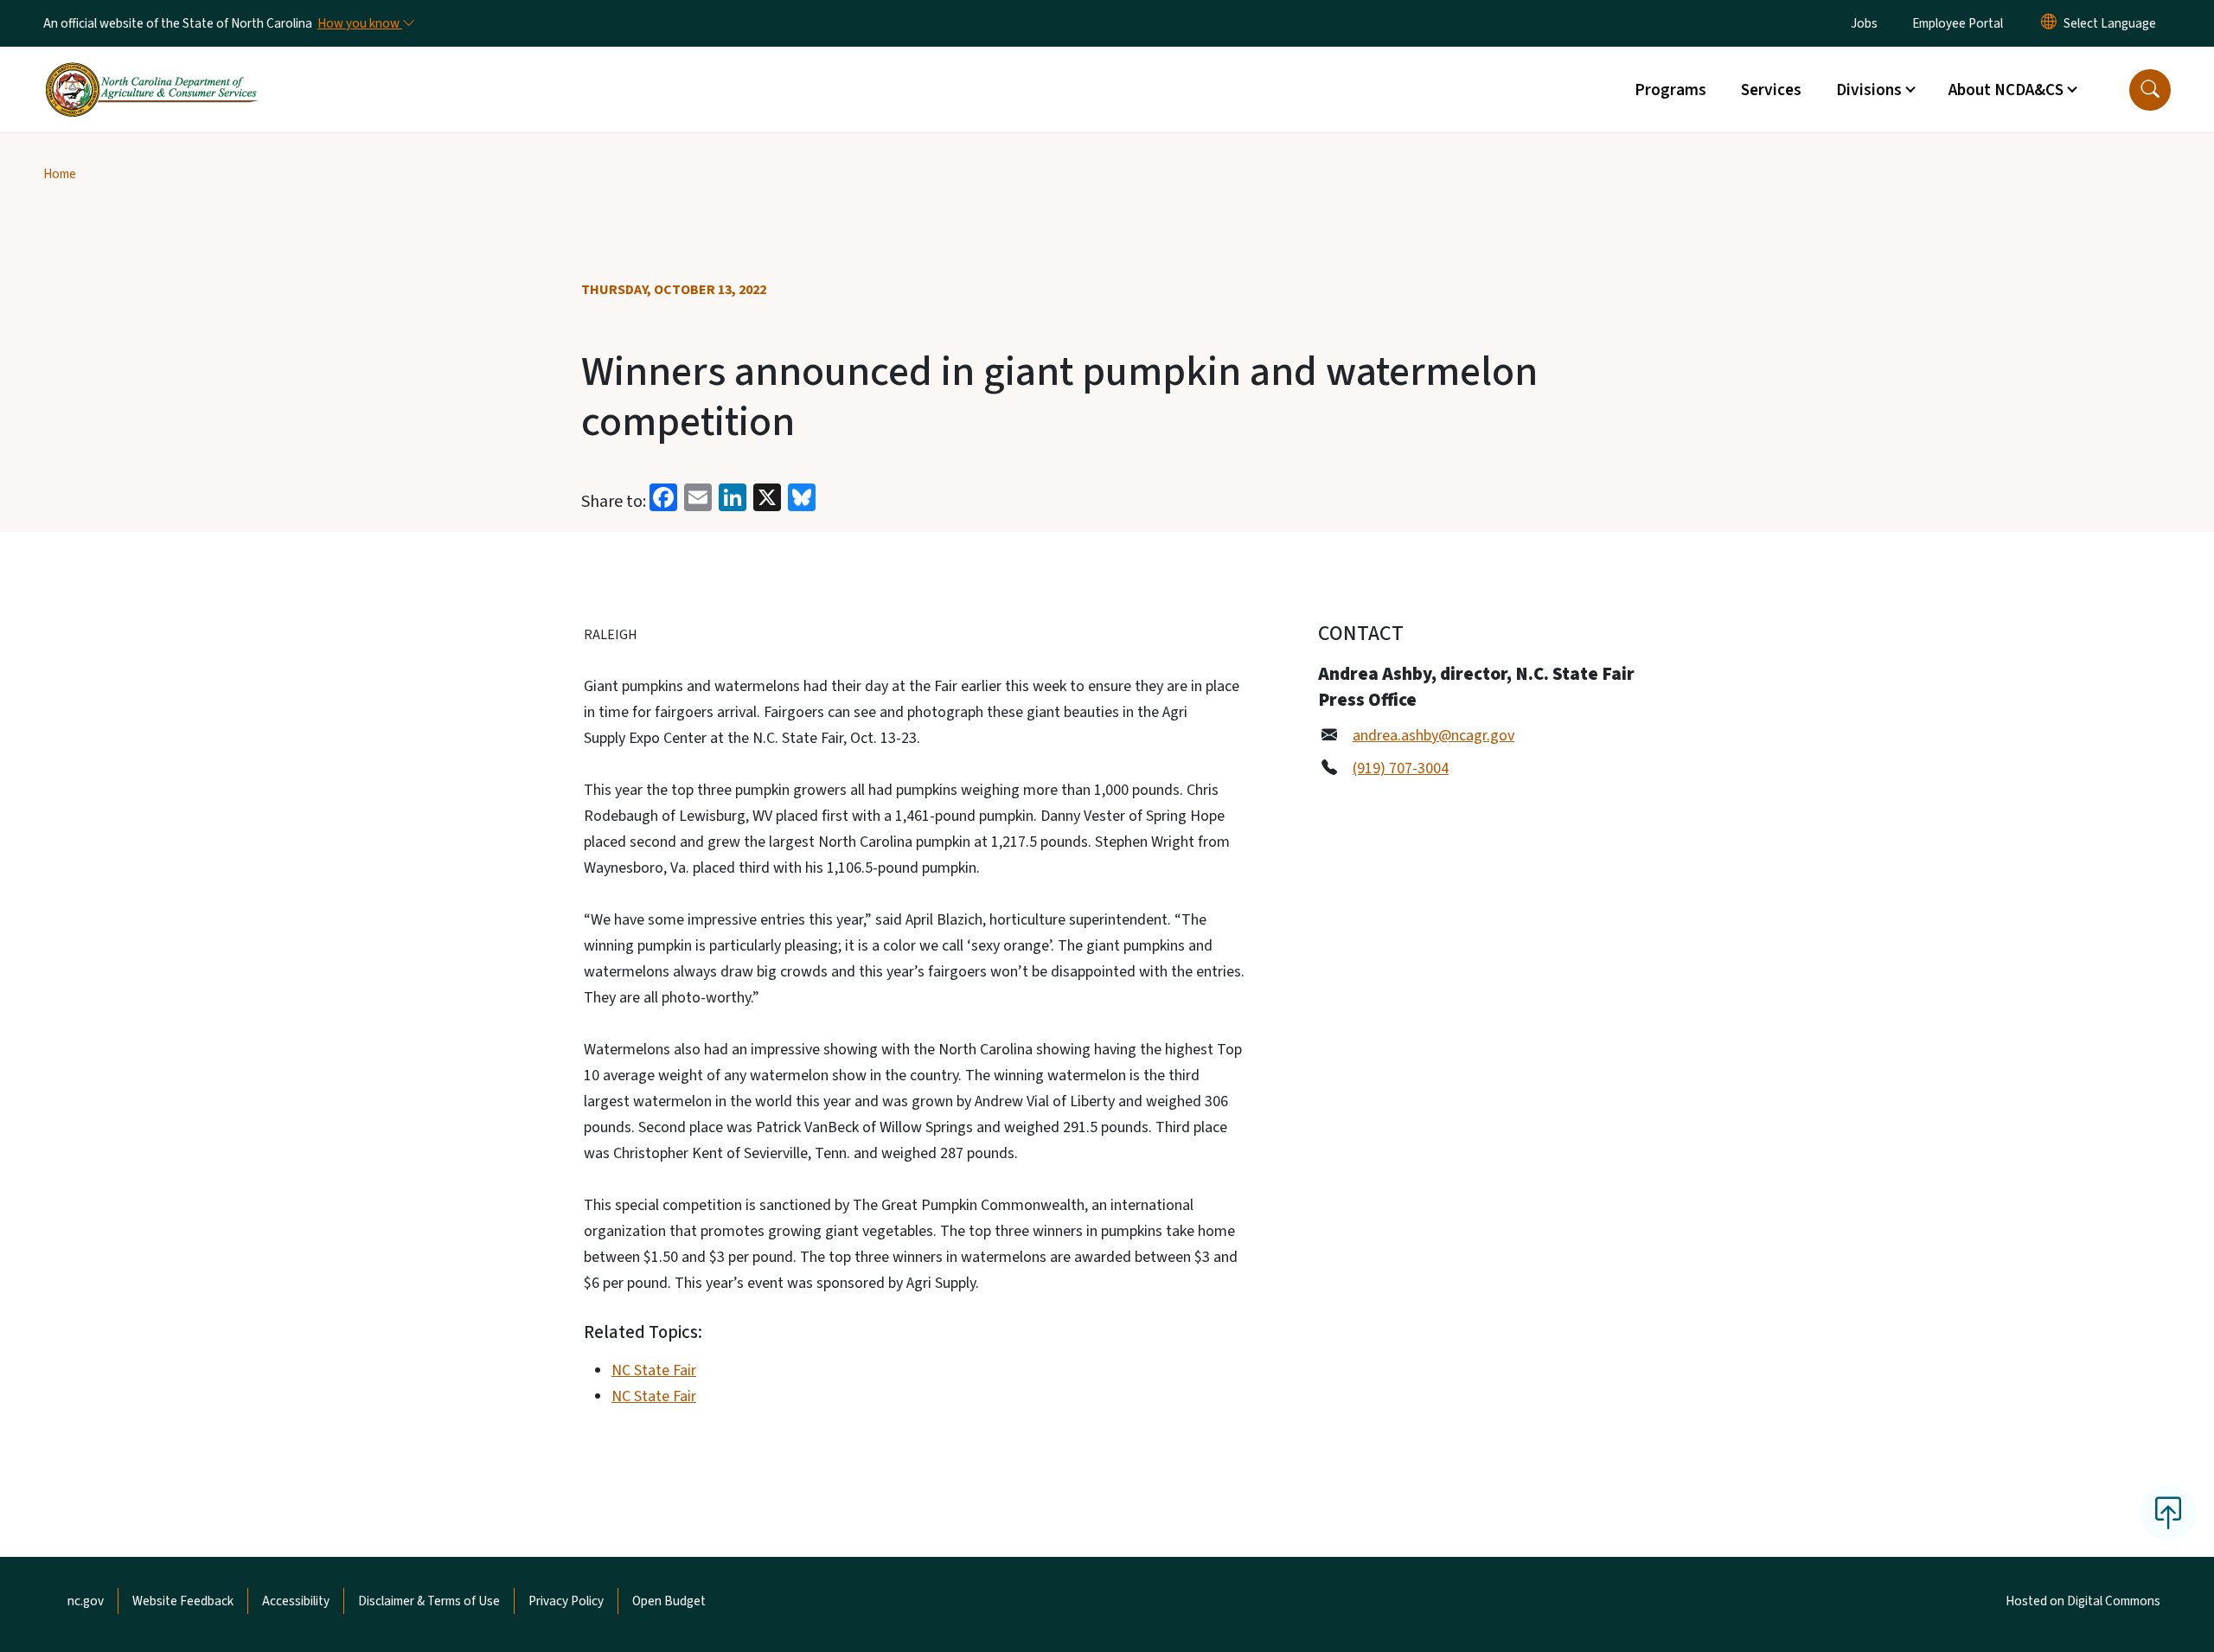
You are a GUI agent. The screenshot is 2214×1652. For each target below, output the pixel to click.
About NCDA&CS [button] (2006, 90)
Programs (1670, 90)
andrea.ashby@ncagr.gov (1433, 736)
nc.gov (86, 1601)
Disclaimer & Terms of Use (429, 1601)
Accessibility (296, 1601)
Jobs (1864, 23)
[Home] (151, 70)
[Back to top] (2168, 1513)
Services (1771, 90)
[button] (2150, 90)
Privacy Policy (566, 1601)
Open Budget (669, 1601)
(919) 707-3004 (1401, 768)
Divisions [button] (1869, 90)
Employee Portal (1958, 23)
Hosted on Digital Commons (2083, 1601)
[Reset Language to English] (2049, 23)
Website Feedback (183, 1601)
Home (60, 174)
